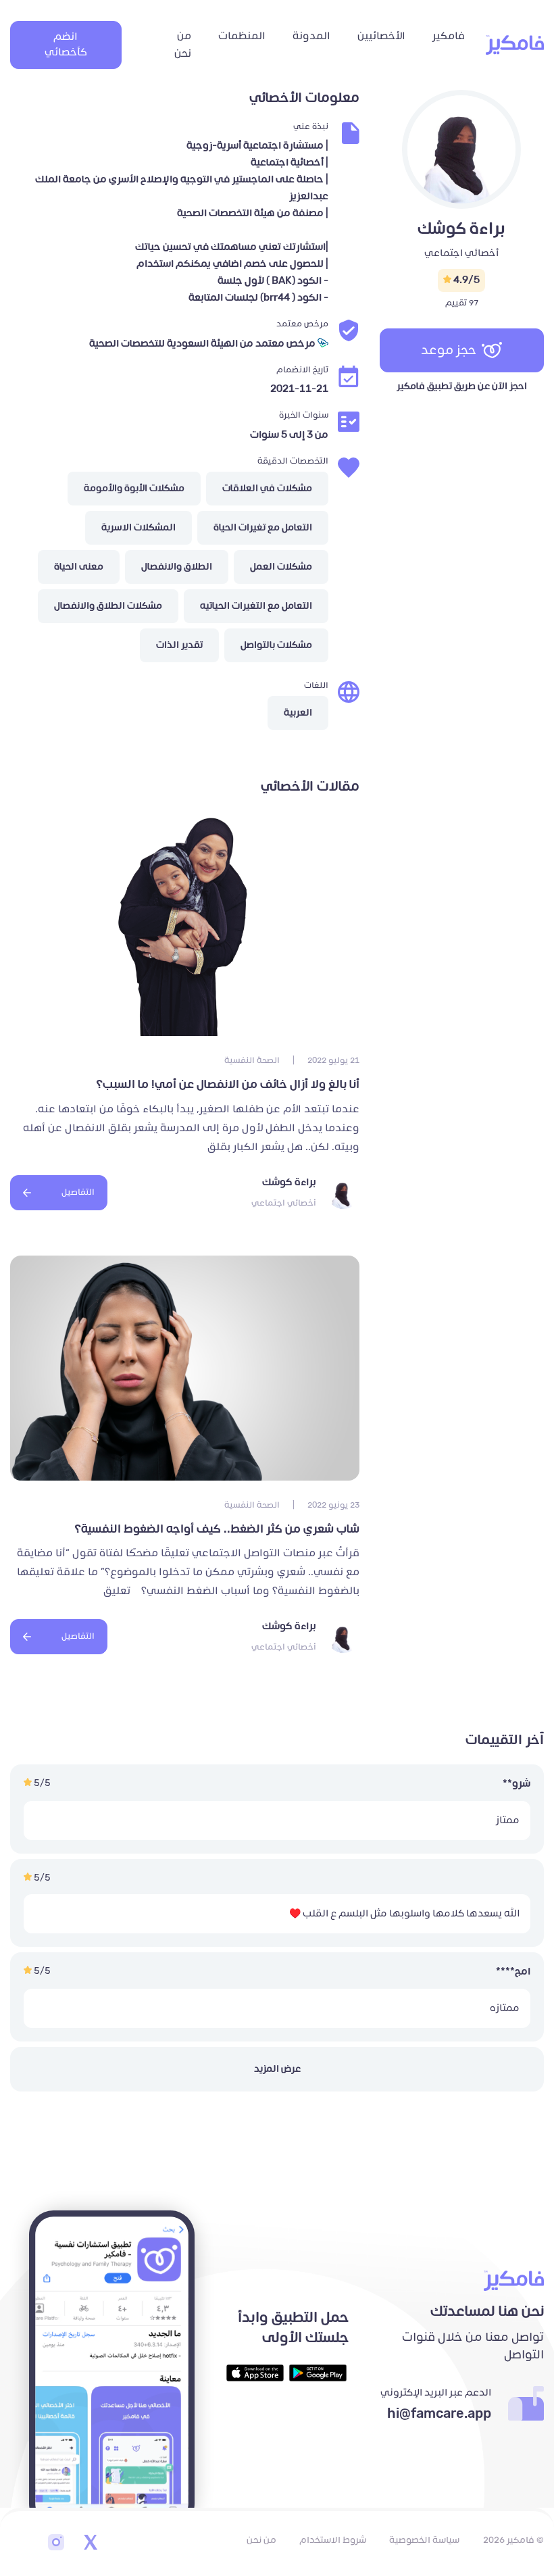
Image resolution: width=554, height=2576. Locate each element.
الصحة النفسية (252, 1061)
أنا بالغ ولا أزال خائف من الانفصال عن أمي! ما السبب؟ (228, 1085)
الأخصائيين (381, 36)
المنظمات (242, 36)
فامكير (449, 36)
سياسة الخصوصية (424, 2540)
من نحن (183, 45)
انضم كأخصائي (66, 45)
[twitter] (90, 2544)
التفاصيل (78, 1192)
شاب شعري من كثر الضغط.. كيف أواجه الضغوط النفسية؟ (217, 1529)
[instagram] (56, 2544)
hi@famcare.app (439, 2414)
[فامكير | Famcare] (515, 45)
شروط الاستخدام (333, 2540)
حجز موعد (449, 350)
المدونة (311, 36)
